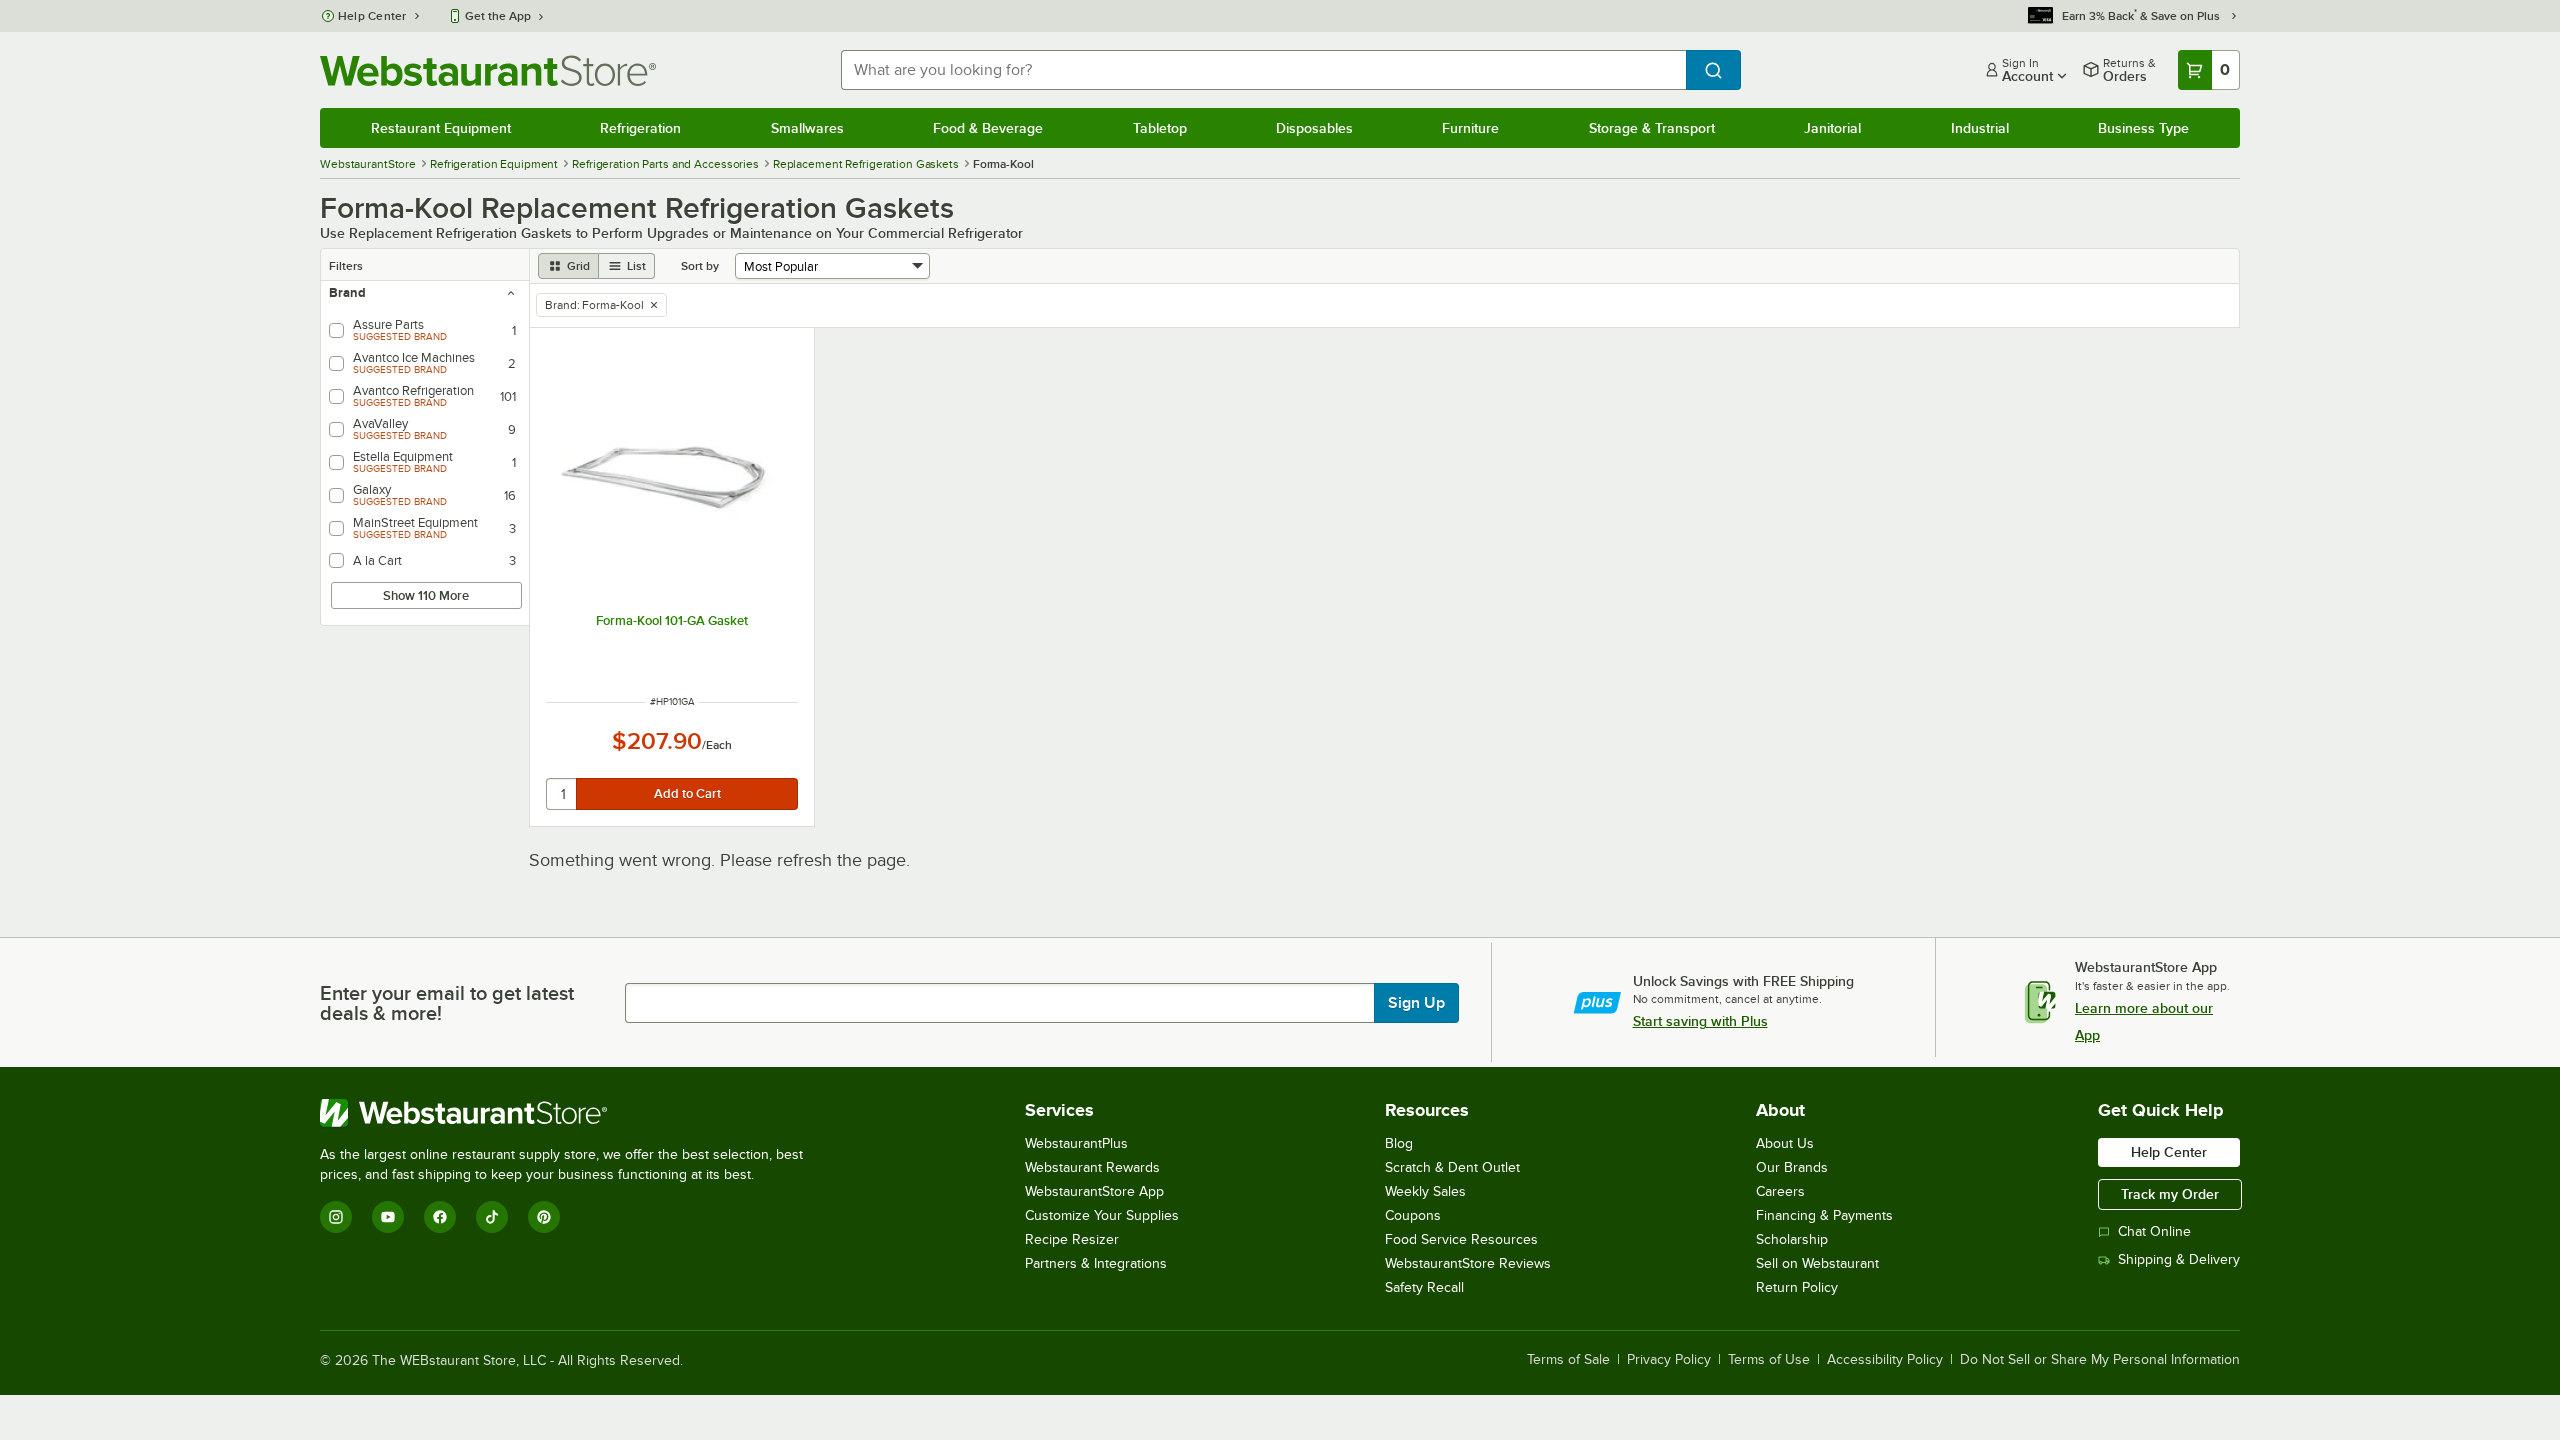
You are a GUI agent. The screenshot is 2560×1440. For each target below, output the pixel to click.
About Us (1785, 1143)
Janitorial (1832, 128)
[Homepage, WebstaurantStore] (488, 70)
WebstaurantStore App (1094, 1191)
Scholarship (1792, 1239)
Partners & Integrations (1096, 1263)
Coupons (1413, 1215)
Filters (346, 266)
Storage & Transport (1652, 128)
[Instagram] (336, 1217)
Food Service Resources (1461, 1239)
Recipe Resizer (1072, 1239)
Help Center (372, 16)
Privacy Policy (1669, 1360)
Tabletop (1160, 128)
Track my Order (2170, 1194)
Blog (1399, 1143)
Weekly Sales (1425, 1191)
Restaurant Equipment (441, 128)
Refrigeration (640, 128)
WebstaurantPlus (1076, 1143)
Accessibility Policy (1885, 1360)
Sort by (700, 266)
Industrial (1980, 128)
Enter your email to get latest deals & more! (447, 1003)
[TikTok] (492, 1217)
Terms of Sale (1568, 1360)
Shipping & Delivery (2179, 1259)
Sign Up (1416, 1003)
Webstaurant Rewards (1092, 1167)
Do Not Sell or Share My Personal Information (2100, 1360)
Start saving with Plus (1700, 1021)
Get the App (498, 16)
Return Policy (1797, 1287)
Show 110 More (426, 595)
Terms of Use (1769, 1360)
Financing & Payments (1824, 1215)
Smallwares (807, 128)
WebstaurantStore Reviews (1468, 1263)
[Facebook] (440, 1217)
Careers (1780, 1191)
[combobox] (1263, 70)
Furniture (1470, 128)
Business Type (2143, 128)
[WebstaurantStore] (570, 1113)
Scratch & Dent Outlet (1452, 1167)
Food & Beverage (988, 128)
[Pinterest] (544, 1217)
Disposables (1314, 128)
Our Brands (1792, 1167)
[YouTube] (388, 1217)
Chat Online (2154, 1231)
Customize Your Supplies (1102, 1215)
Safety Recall (1424, 1287)
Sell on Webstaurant (1817, 1263)
